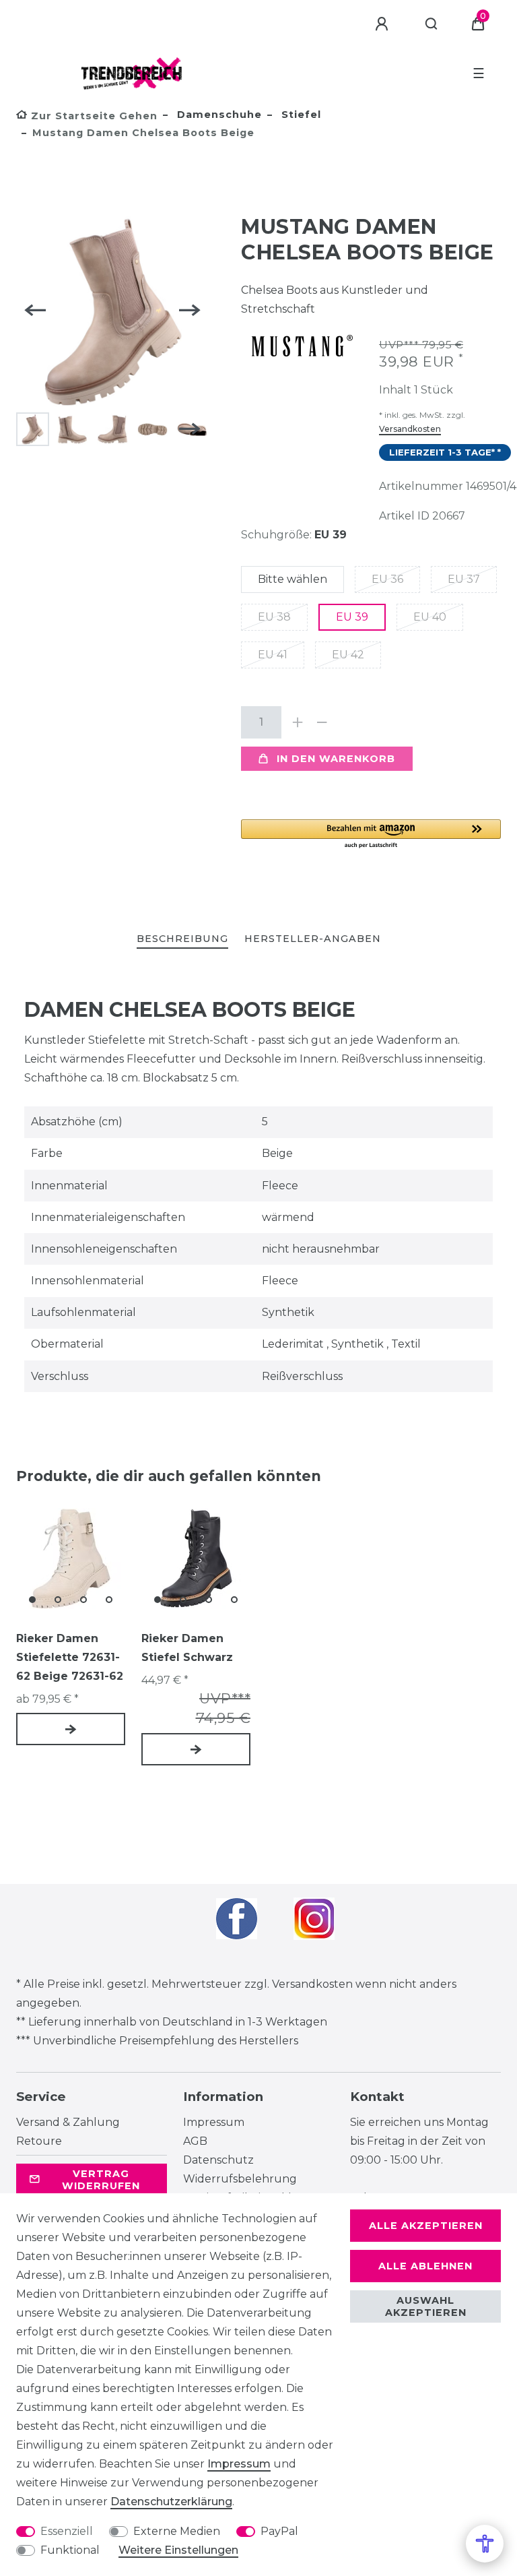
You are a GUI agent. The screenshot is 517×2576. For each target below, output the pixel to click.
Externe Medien (177, 2531)
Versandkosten (410, 429)
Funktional (70, 2550)
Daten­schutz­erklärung (171, 2502)
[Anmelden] (384, 24)
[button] (371, 835)
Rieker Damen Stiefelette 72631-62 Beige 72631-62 (70, 1657)
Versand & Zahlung (68, 2122)
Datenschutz (218, 2160)
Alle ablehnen (425, 2266)
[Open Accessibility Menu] (485, 2544)
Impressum (214, 2122)
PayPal (279, 2531)
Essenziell (67, 2531)
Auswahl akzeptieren (426, 2306)
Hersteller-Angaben (313, 939)
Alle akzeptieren (426, 2226)
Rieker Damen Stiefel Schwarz (187, 1648)
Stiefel (300, 115)
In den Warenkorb (336, 759)
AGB (195, 2141)
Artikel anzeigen (71, 1729)
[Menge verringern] (322, 722)
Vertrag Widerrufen (101, 2180)
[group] (71, 1559)
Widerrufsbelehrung (240, 2179)
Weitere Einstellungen (178, 2550)
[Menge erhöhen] (298, 722)
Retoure (39, 2141)
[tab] (182, 940)
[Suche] (432, 24)
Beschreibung (182, 939)
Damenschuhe (218, 115)
